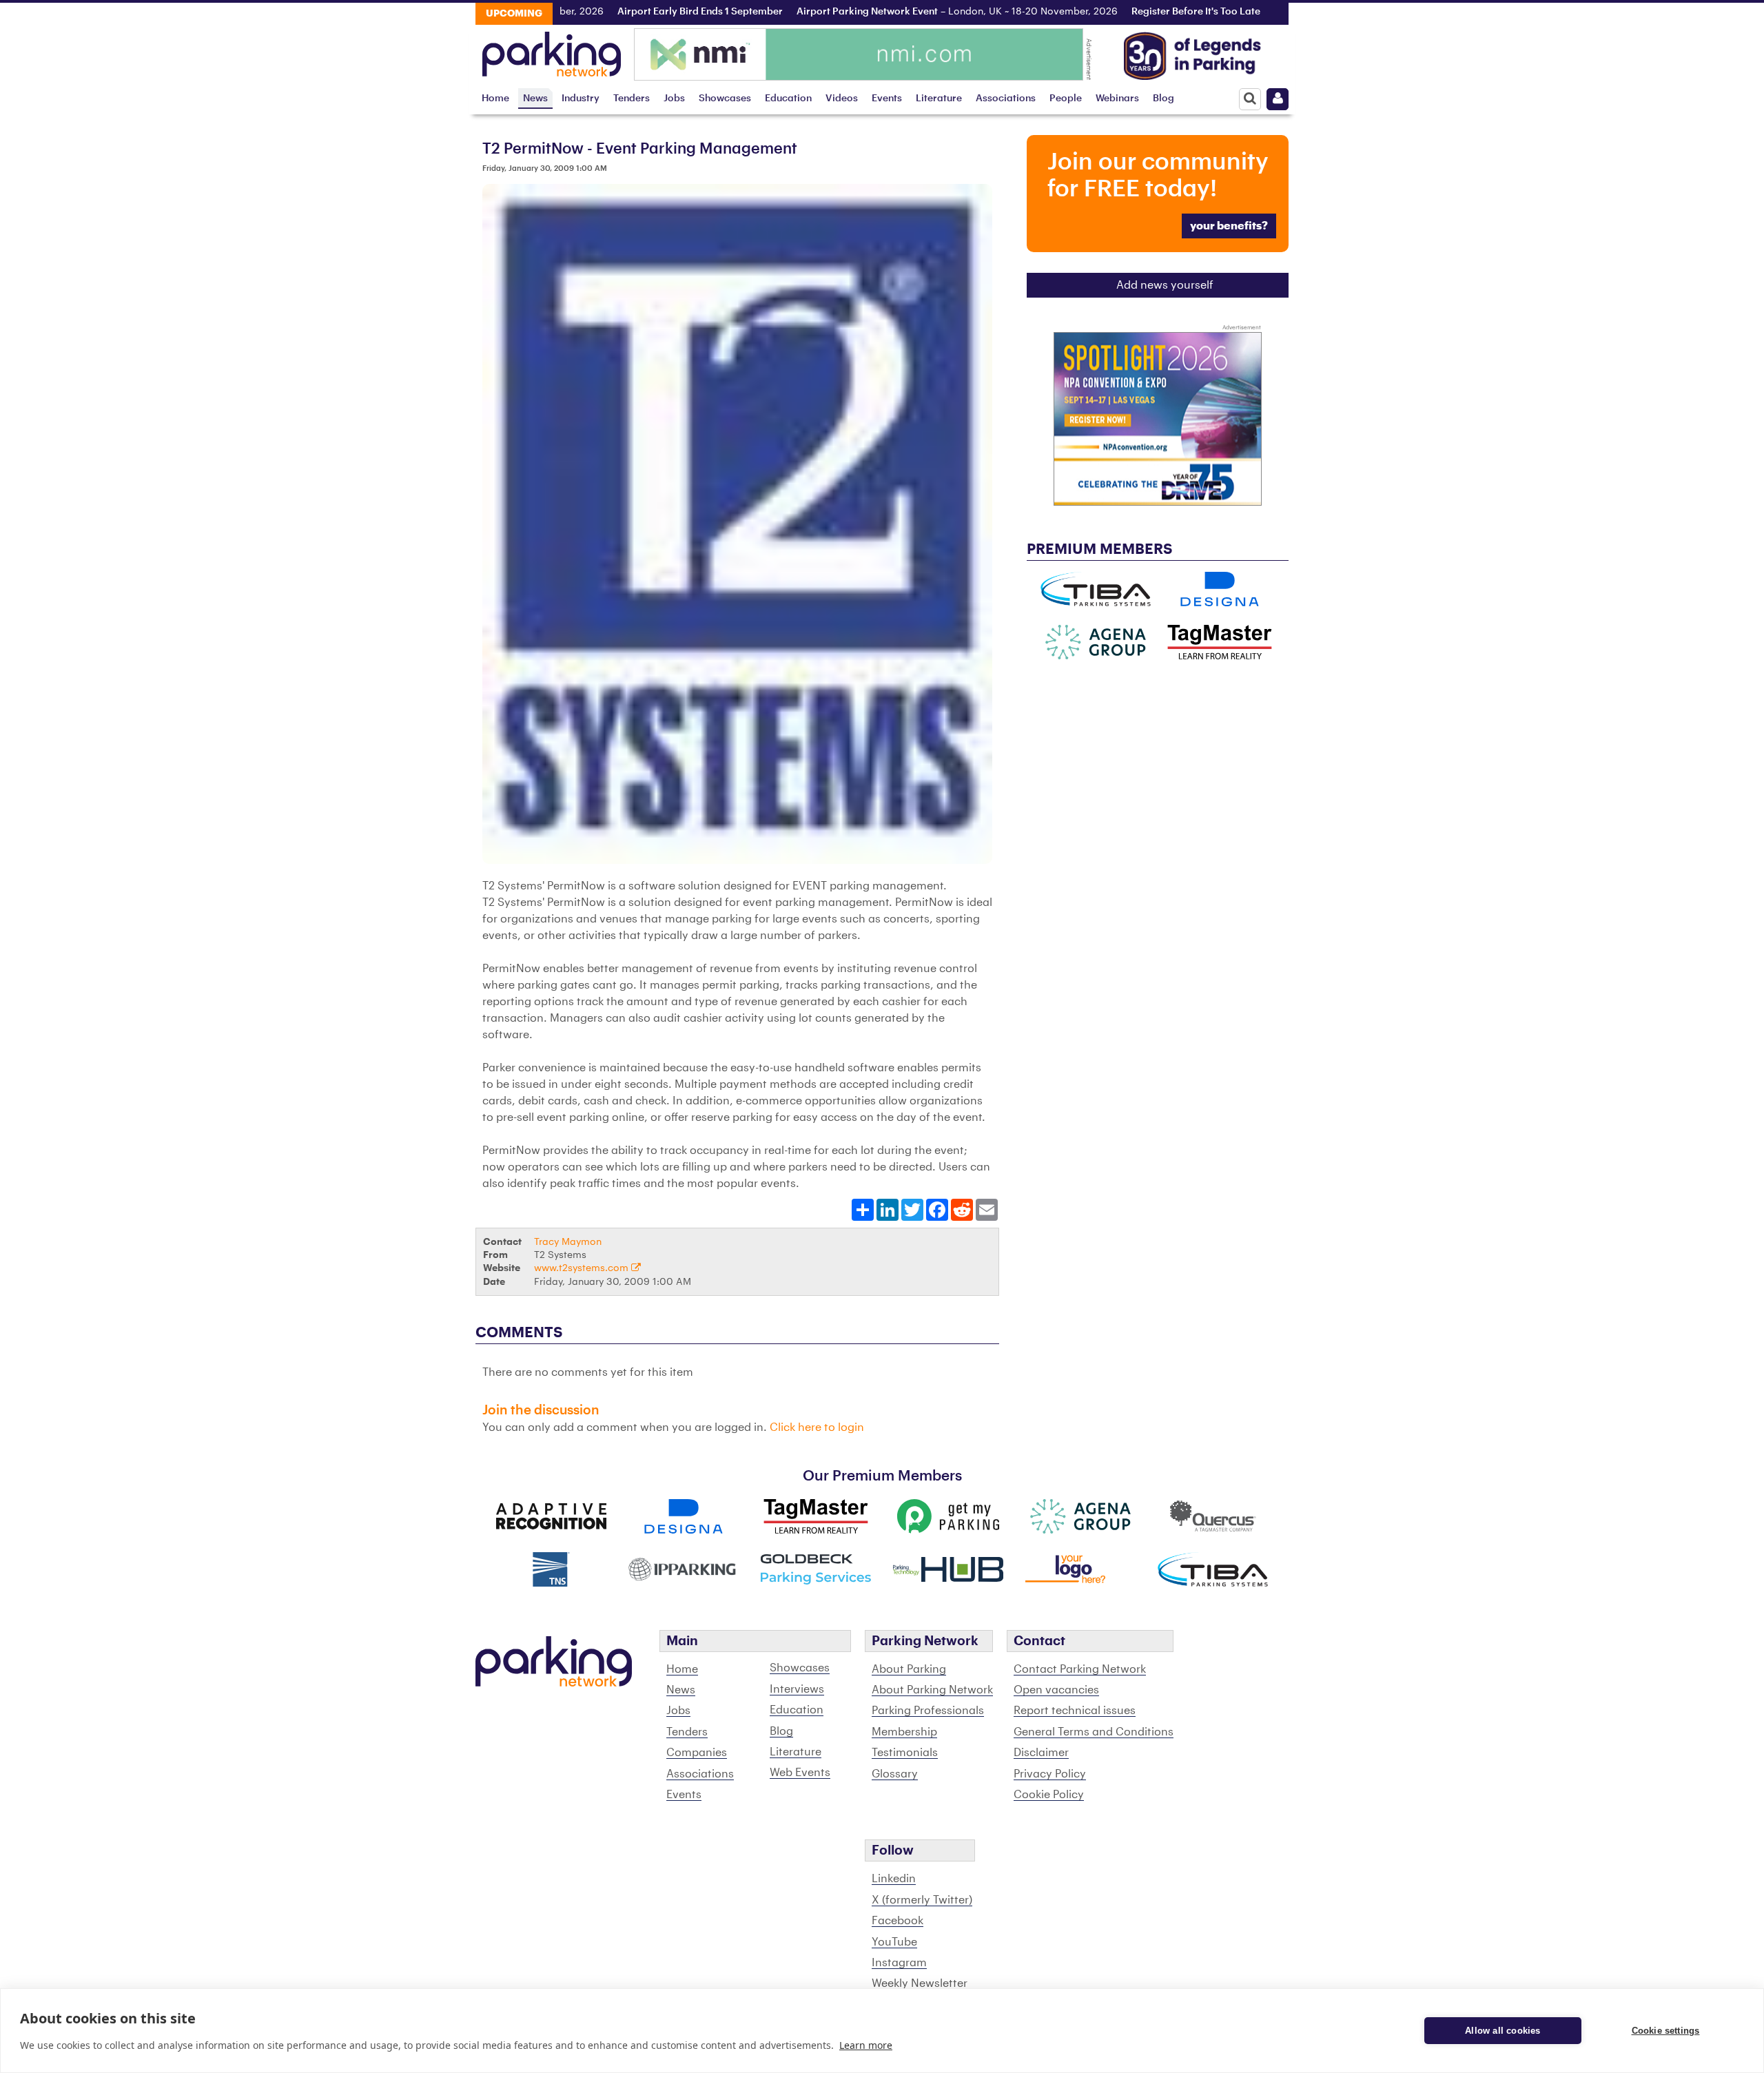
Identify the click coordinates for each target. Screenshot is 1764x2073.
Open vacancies (1056, 1690)
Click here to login (817, 1427)
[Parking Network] (552, 50)
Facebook (898, 1921)
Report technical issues (1075, 1711)
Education (788, 98)
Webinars (1117, 98)
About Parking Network (932, 1690)
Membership (904, 1732)
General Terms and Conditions (1094, 1732)
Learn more (866, 2045)
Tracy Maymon (568, 1242)
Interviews (797, 1689)
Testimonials (905, 1753)
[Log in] (1278, 99)
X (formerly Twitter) (922, 1900)
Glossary (895, 1774)
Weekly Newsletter (920, 1983)
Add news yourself (1165, 285)
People (1066, 98)
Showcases (725, 98)
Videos (842, 98)
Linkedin (894, 1879)
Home (495, 98)
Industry (581, 98)
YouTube (894, 1942)
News (535, 98)
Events (887, 98)
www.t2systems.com (583, 1268)
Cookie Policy (1049, 1795)
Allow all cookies (1503, 2031)
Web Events (800, 1773)
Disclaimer (1041, 1753)
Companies (697, 1753)
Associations (1006, 98)
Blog (1163, 98)
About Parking (909, 1669)
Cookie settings (1666, 2031)
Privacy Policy (1050, 1774)
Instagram (899, 1963)
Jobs (674, 98)
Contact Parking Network (1080, 1669)
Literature (939, 98)
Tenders (632, 98)
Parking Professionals (928, 1711)
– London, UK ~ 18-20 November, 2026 (903, 12)
